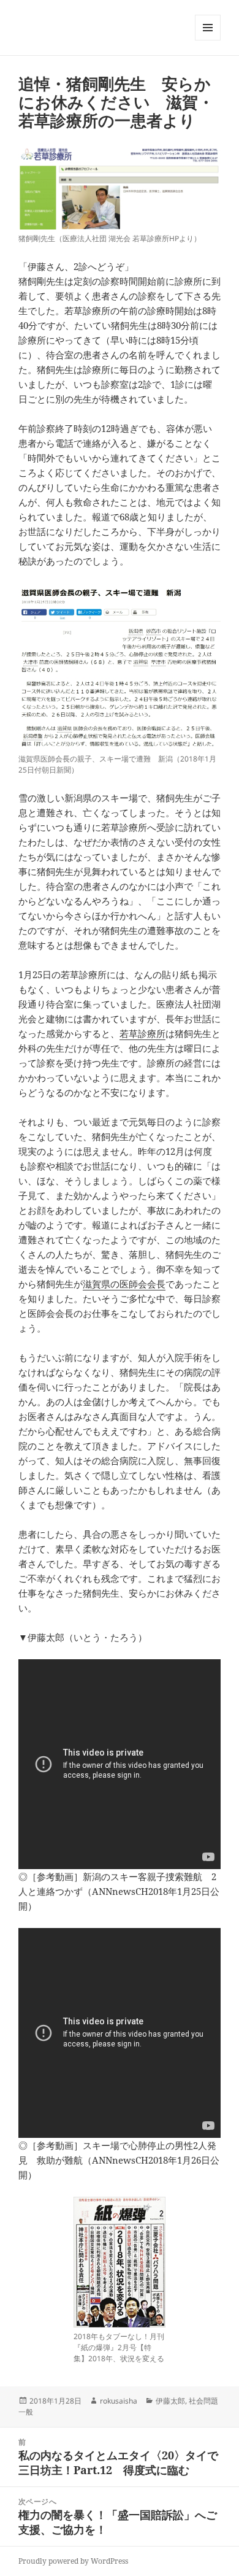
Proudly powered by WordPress (73, 2561)
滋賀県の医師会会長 (124, 1284)
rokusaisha (119, 2401)
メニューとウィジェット (208, 40)
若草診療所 (142, 1033)
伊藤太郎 (170, 2401)
